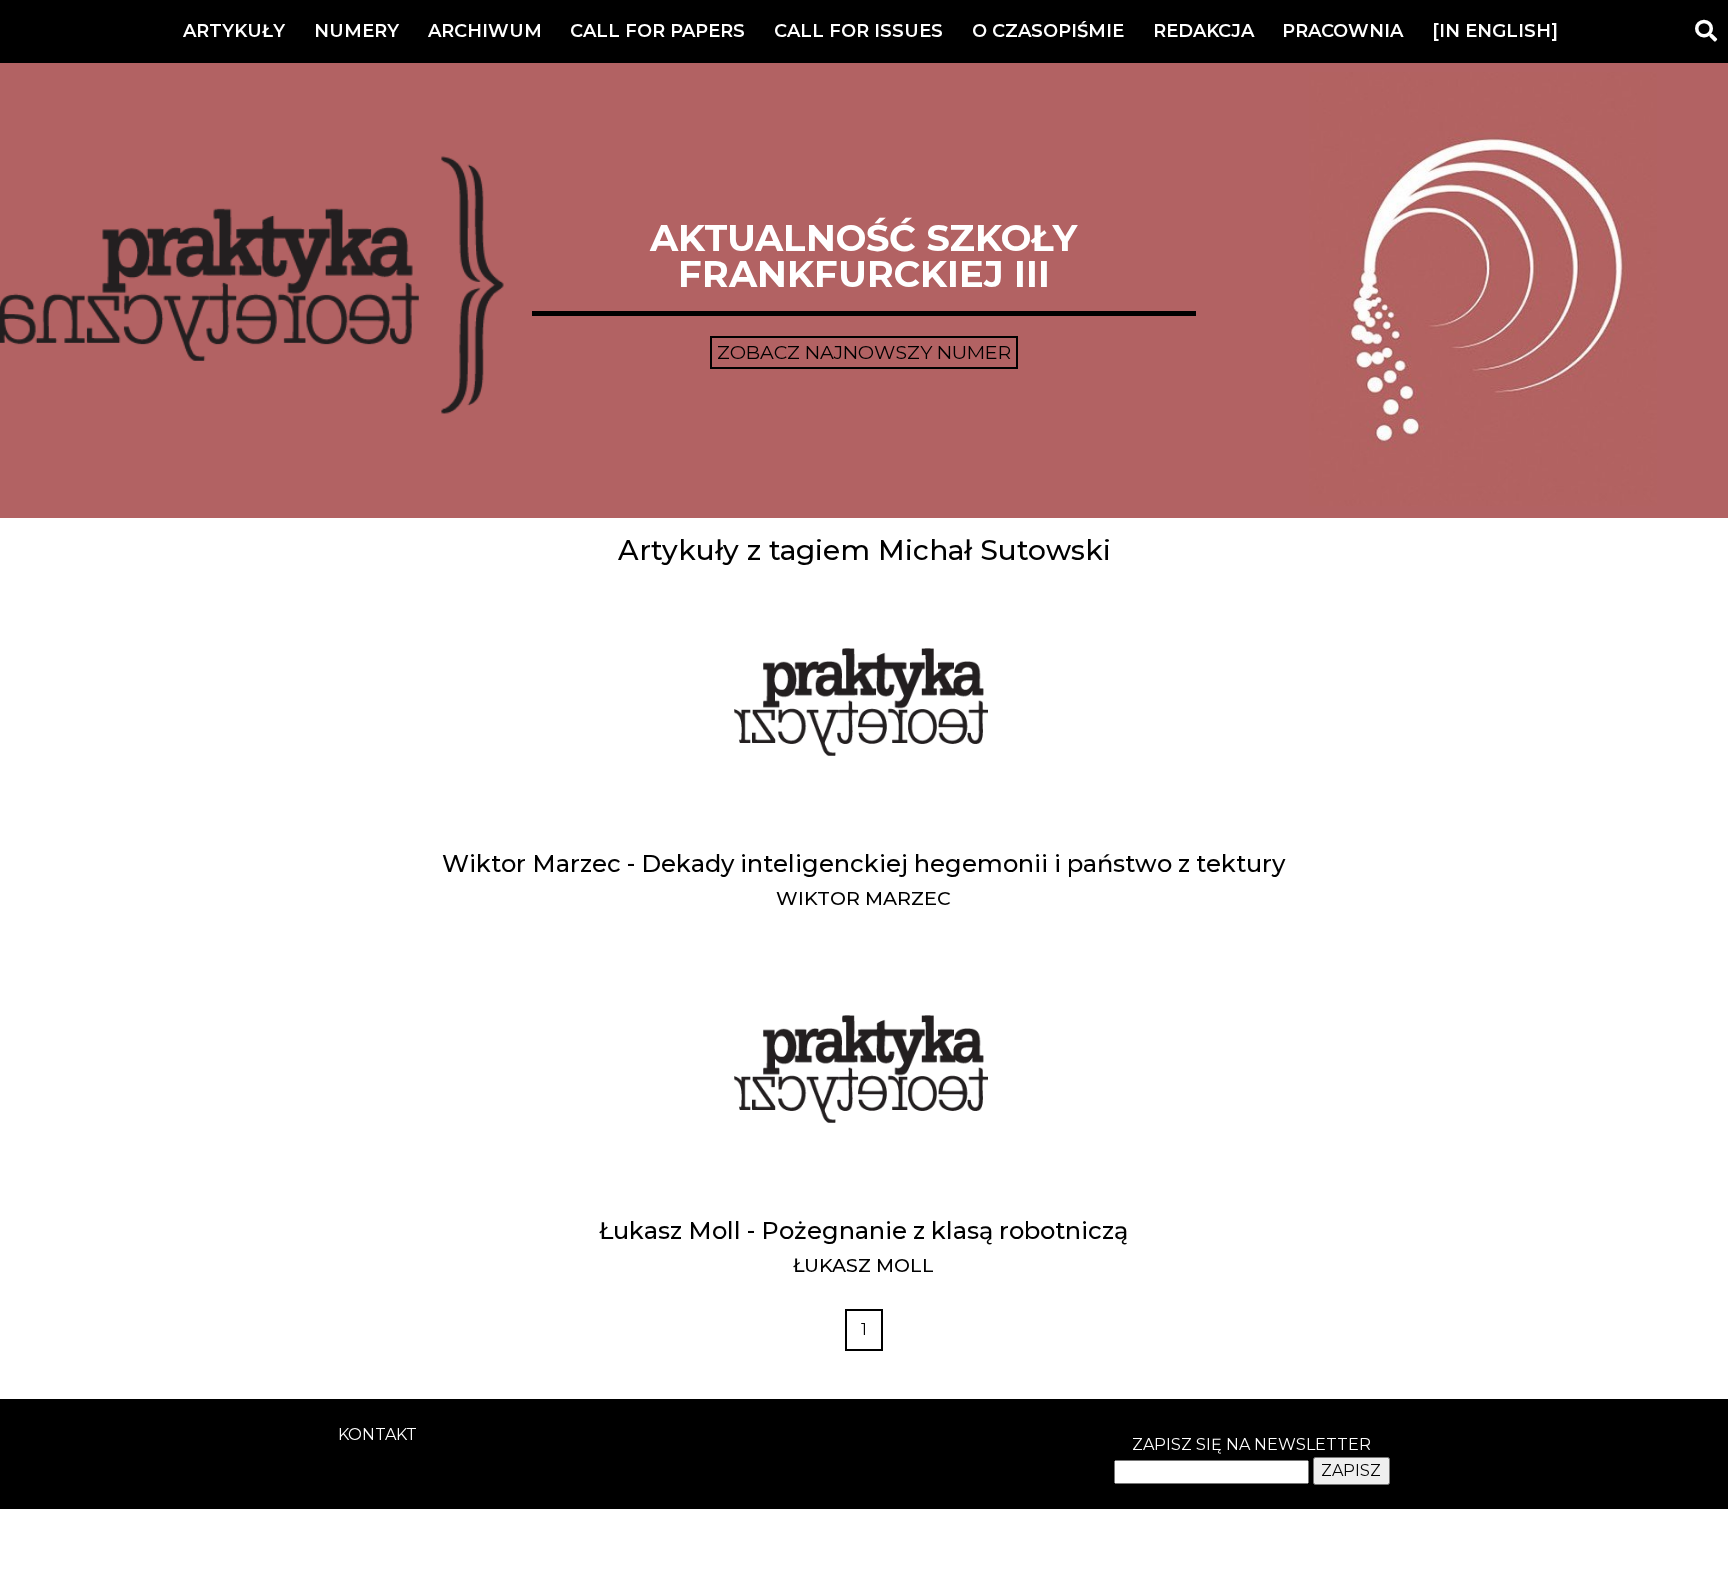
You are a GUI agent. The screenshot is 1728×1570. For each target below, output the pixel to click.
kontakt (377, 1434)
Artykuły (234, 31)
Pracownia (1342, 31)
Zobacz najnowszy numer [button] (864, 352)
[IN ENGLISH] (1495, 31)
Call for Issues (858, 31)
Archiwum (485, 31)
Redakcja (1203, 31)
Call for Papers (657, 31)
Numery (356, 31)
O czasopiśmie (1048, 31)
